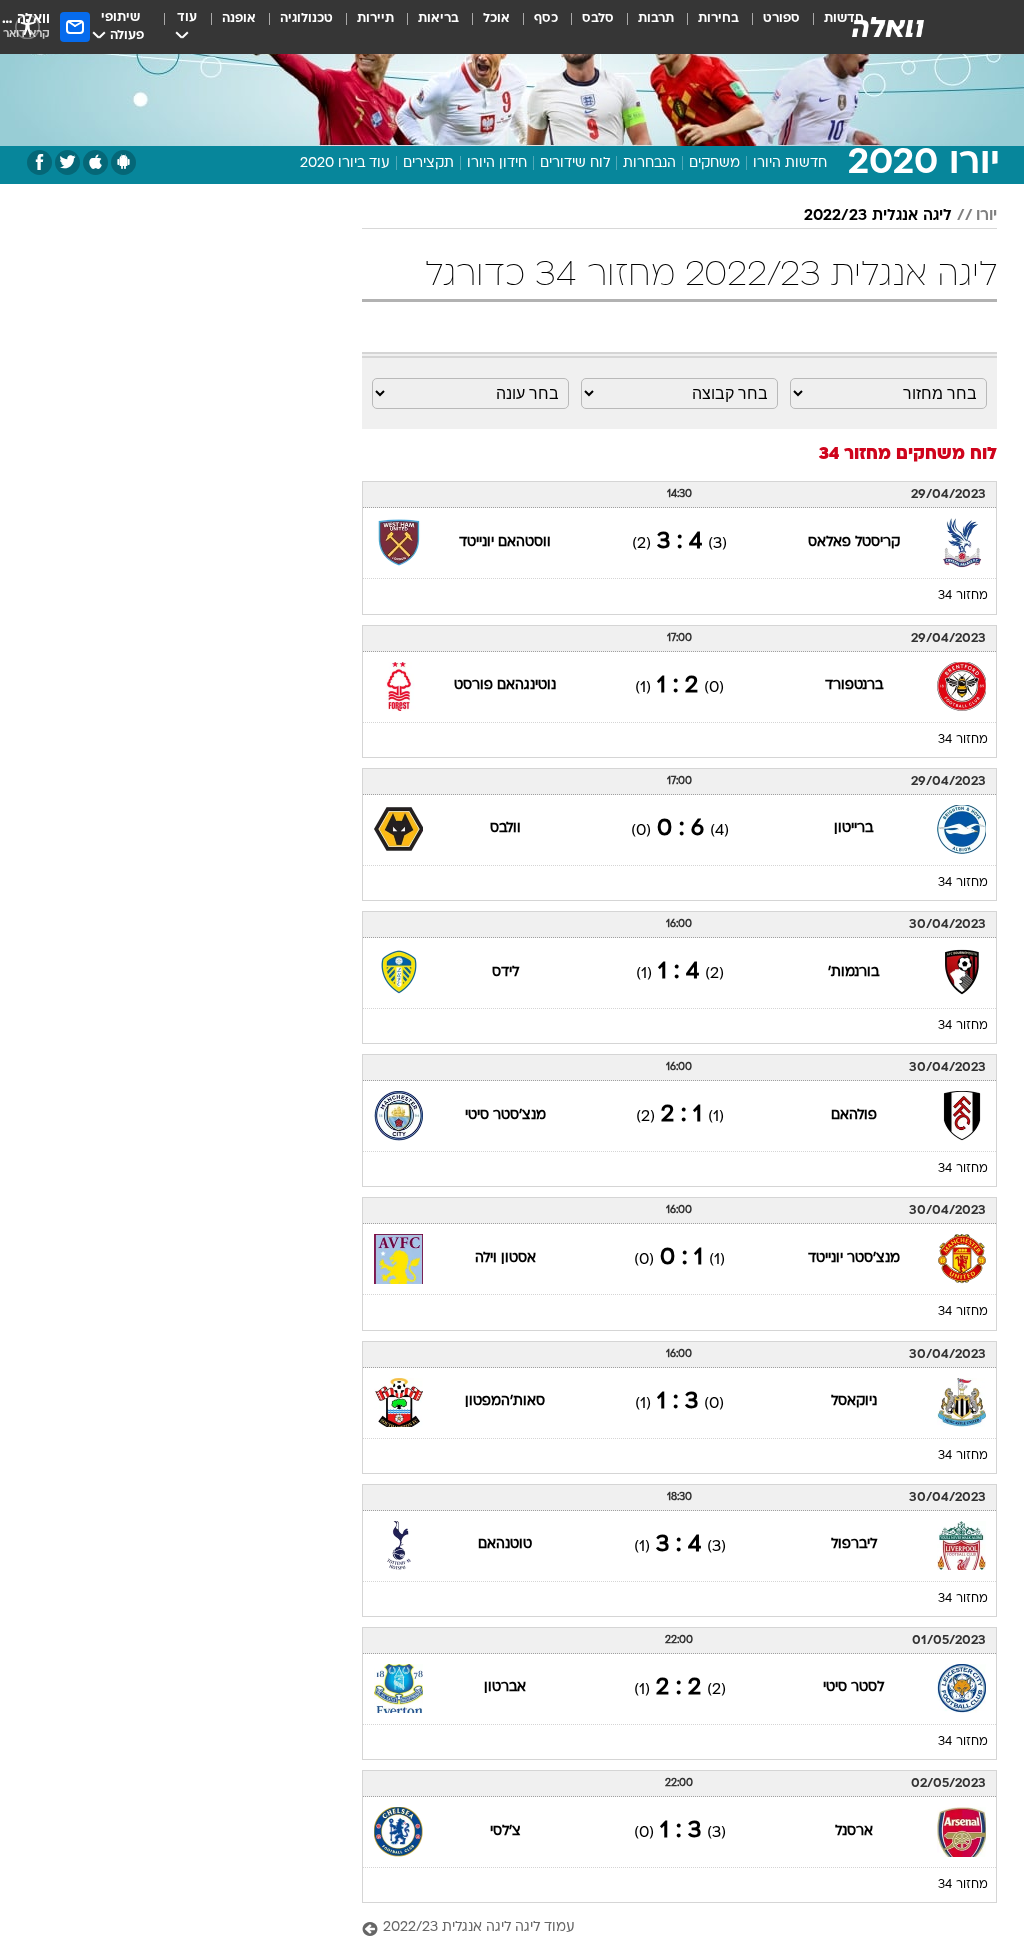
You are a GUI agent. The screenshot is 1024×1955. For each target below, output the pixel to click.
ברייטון (853, 828)
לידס (505, 972)
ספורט (781, 18)
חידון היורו (497, 163)
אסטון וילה (505, 1258)
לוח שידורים (575, 163)
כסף (546, 18)
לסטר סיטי (853, 1687)
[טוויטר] (67, 162)
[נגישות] (27, 26)
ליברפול (854, 1544)
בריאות (438, 18)
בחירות (718, 18)
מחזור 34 (963, 596)
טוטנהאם (505, 1544)
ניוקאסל (854, 1401)
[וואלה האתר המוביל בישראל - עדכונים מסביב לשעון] (888, 27)
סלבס (598, 18)
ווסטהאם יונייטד (505, 542)
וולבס (505, 828)
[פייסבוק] (39, 162)
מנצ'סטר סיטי (505, 1115)
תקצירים (428, 163)
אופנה (239, 18)
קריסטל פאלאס (854, 542)
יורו (986, 216)
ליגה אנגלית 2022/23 (878, 216)
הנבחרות (649, 163)
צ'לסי (505, 1831)
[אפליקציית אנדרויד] (123, 162)
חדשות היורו (790, 163)
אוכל (496, 18)
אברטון (505, 1687)
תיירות (375, 18)
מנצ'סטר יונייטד (854, 1258)
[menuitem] (769, 27)
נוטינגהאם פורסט (505, 685)
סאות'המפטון (505, 1401)
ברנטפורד (854, 685)
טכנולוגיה (306, 18)
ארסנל (854, 1831)
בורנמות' (853, 972)
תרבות (656, 18)
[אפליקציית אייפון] (95, 162)
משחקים (714, 163)
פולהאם (854, 1115)
